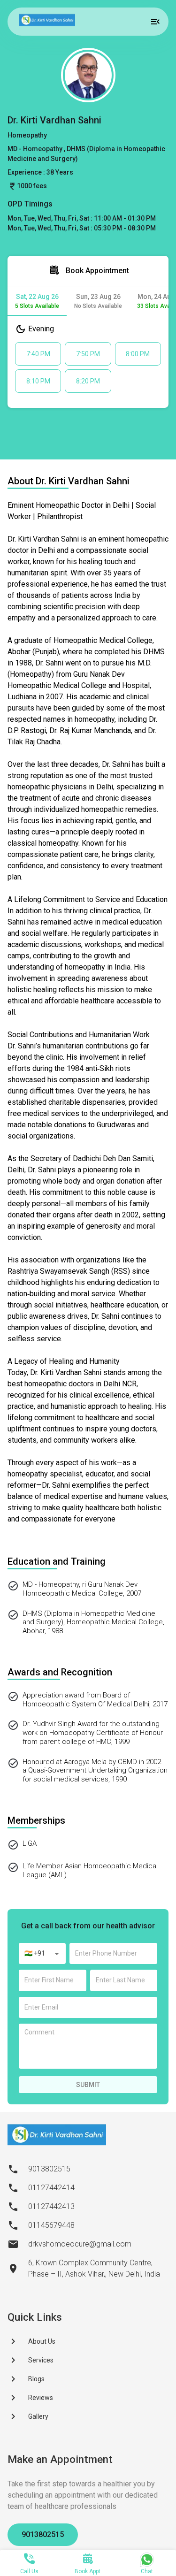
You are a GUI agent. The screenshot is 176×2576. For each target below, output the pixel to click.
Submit (88, 2085)
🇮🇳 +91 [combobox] (35, 1953)
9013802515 (43, 2534)
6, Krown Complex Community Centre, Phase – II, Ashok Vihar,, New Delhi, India (94, 2268)
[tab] (37, 301)
